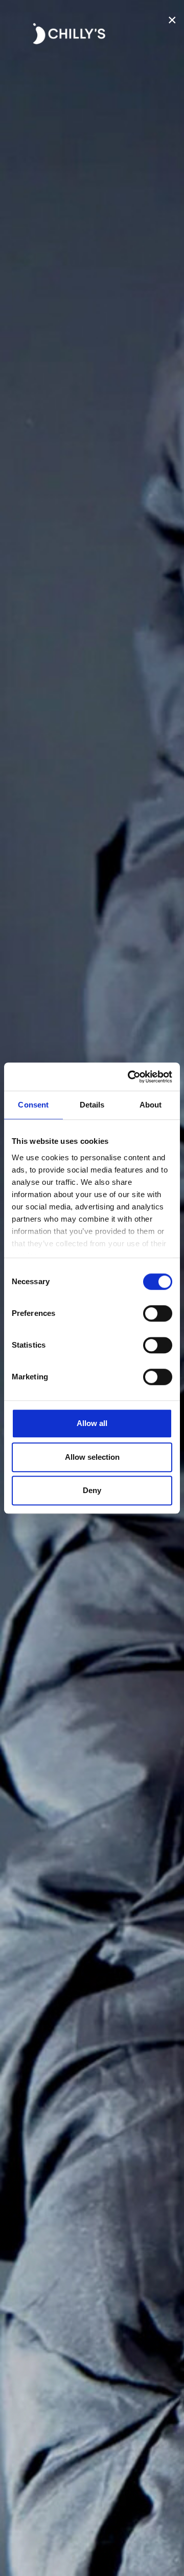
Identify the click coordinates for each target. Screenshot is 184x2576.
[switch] (158, 1313)
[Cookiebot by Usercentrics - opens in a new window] (130, 1077)
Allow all (92, 1423)
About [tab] (151, 1105)
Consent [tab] (33, 1105)
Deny (92, 1490)
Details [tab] (92, 1105)
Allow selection (92, 1457)
